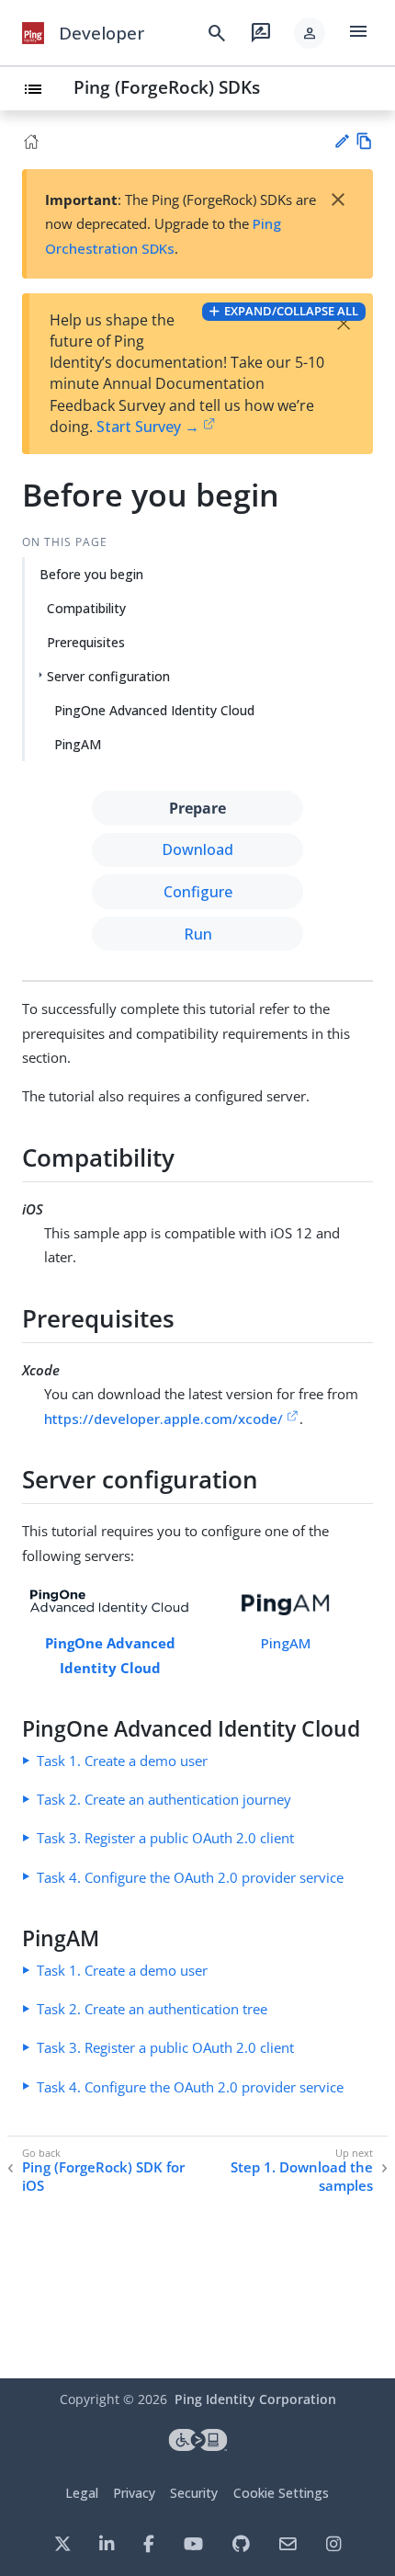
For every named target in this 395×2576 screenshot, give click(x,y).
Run (198, 934)
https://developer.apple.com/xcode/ (164, 1419)
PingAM (78, 744)
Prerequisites (86, 642)
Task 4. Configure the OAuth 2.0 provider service (190, 1877)
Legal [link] (82, 2493)
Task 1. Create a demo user (122, 1761)
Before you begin (91, 574)
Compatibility (86, 608)
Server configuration (108, 676)
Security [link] (194, 2493)
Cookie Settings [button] (281, 2493)
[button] (310, 33)
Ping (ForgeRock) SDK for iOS (103, 2177)
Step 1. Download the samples (302, 2177)
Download (197, 849)
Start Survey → (148, 427)
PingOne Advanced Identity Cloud (154, 710)
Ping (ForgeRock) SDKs (167, 87)
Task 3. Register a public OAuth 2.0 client (165, 1838)
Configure (198, 892)
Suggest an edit (341, 141)
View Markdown (364, 141)
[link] (33, 33)
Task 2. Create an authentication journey (164, 1799)
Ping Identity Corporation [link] (255, 2399)
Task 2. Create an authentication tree (152, 2009)
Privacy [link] (134, 2493)
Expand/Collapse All (291, 311)
